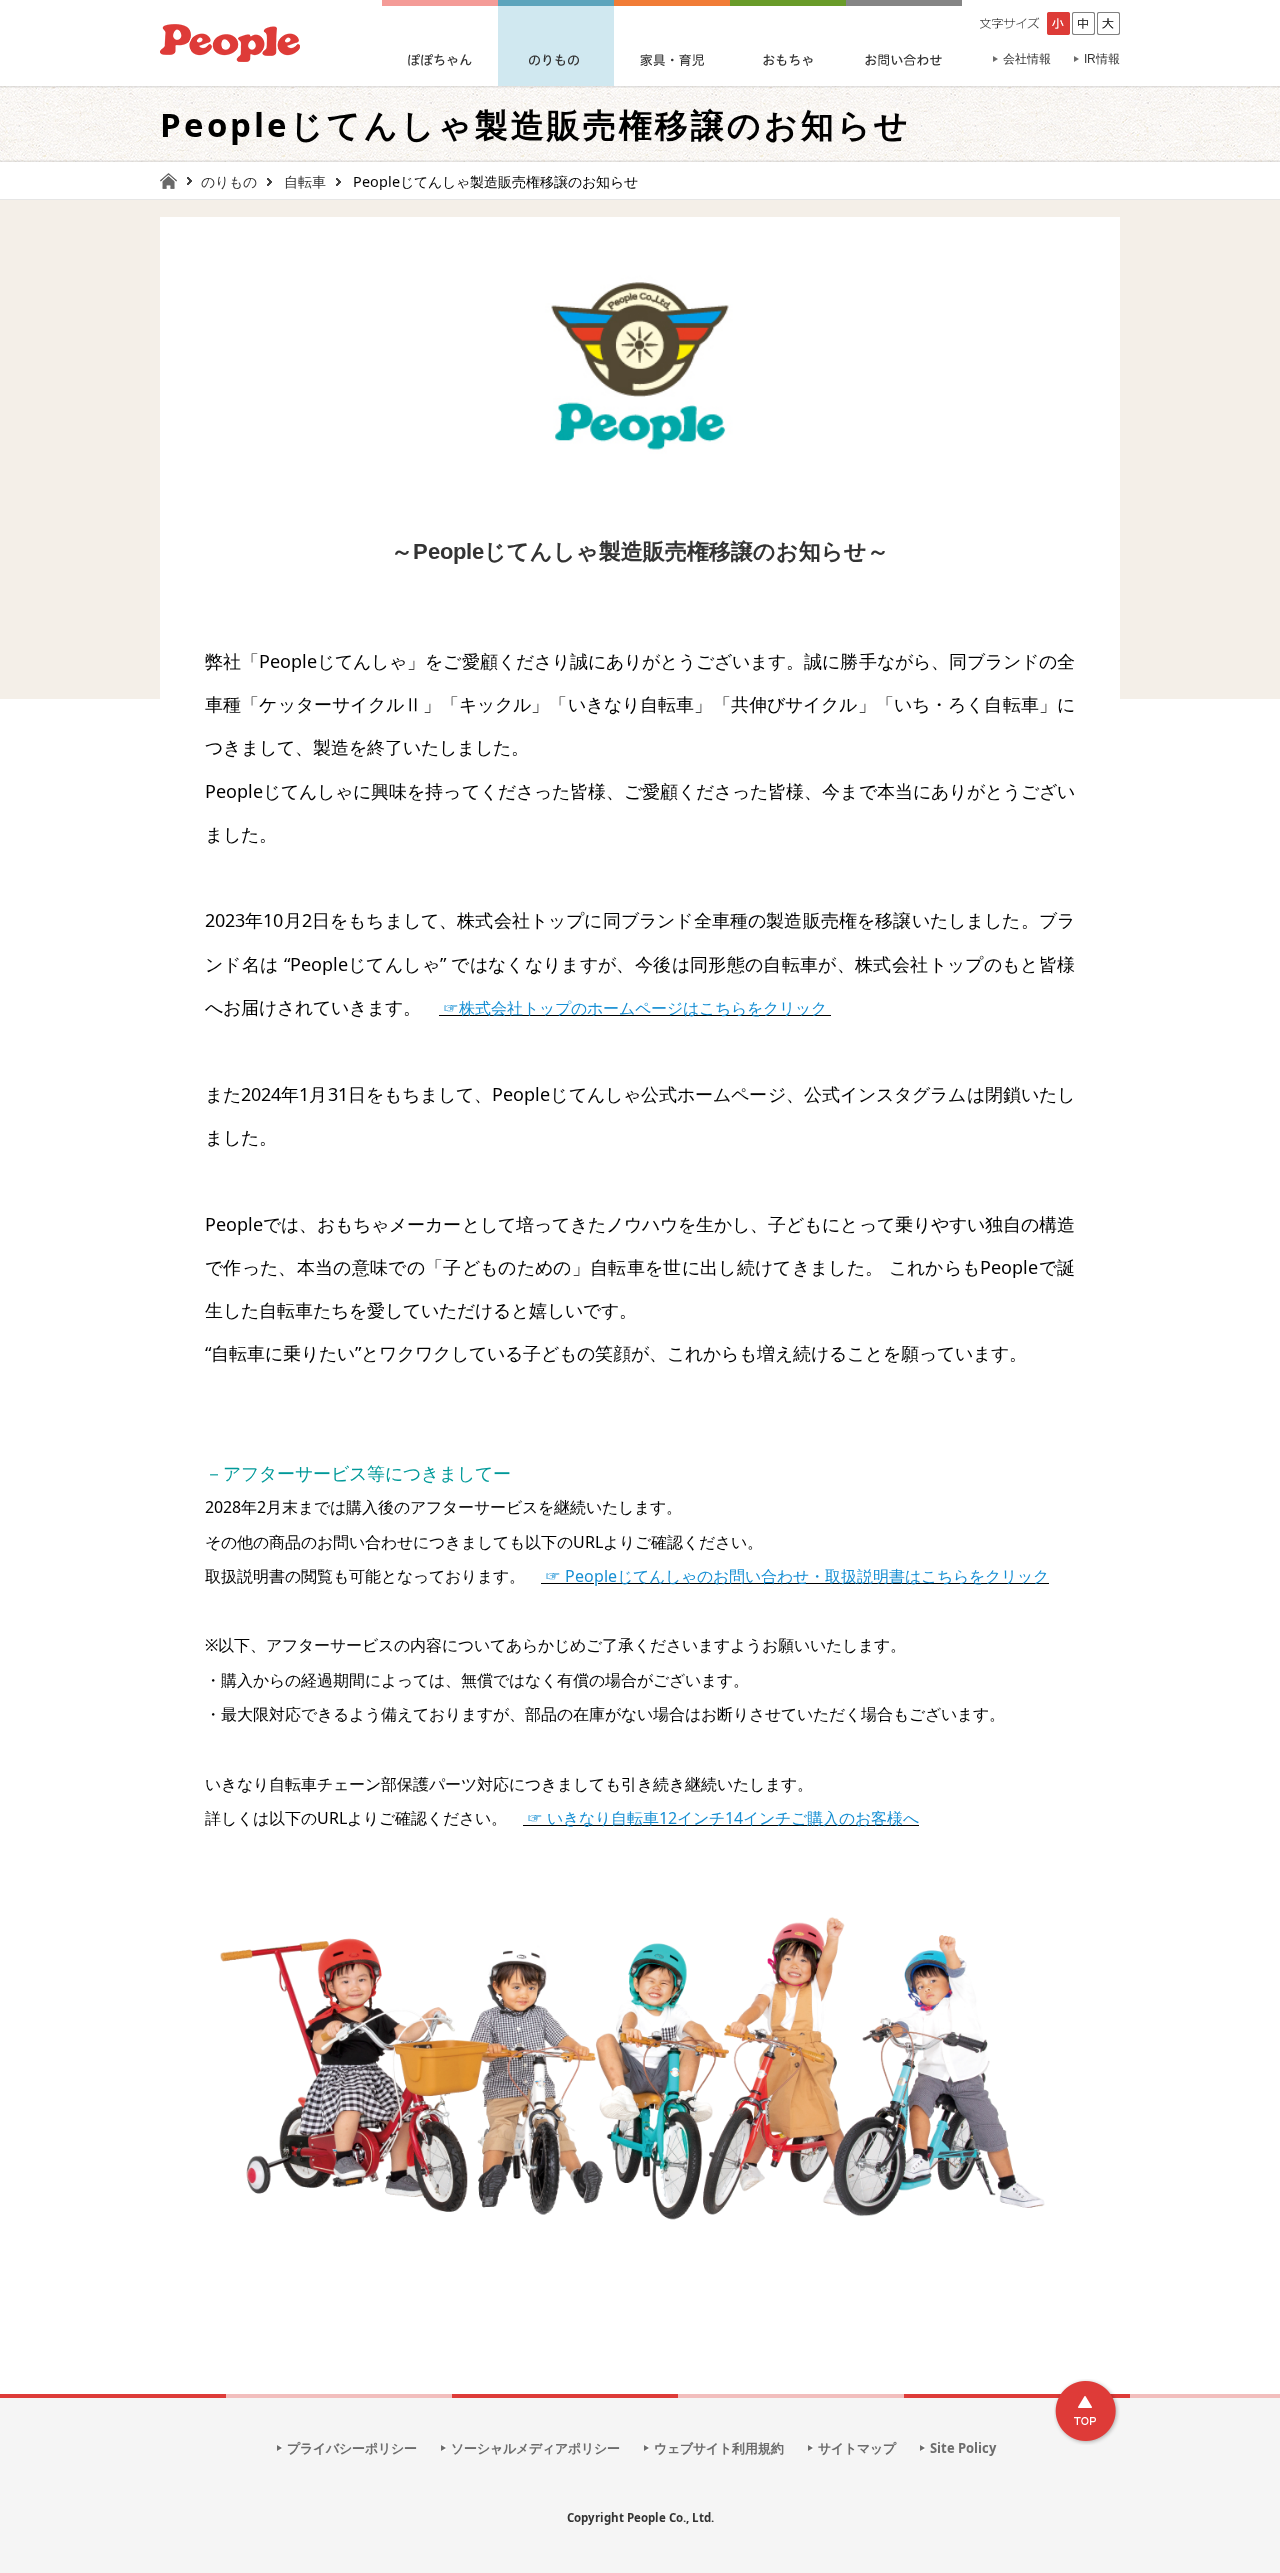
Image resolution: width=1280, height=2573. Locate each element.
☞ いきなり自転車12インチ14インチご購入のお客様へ (723, 1818)
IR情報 (1102, 59)
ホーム (176, 181)
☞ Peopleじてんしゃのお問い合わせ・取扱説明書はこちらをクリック (797, 1576)
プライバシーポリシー (352, 2448)
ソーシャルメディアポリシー (535, 2448)
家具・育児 (672, 43)
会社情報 (1027, 59)
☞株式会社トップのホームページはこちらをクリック (635, 1008)
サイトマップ (857, 2448)
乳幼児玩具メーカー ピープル (230, 43)
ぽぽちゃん (440, 43)
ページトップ (1087, 2412)
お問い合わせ (904, 43)
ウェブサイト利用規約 (719, 2448)
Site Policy (963, 2448)
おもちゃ (788, 43)
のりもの (556, 43)
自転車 (305, 181)
